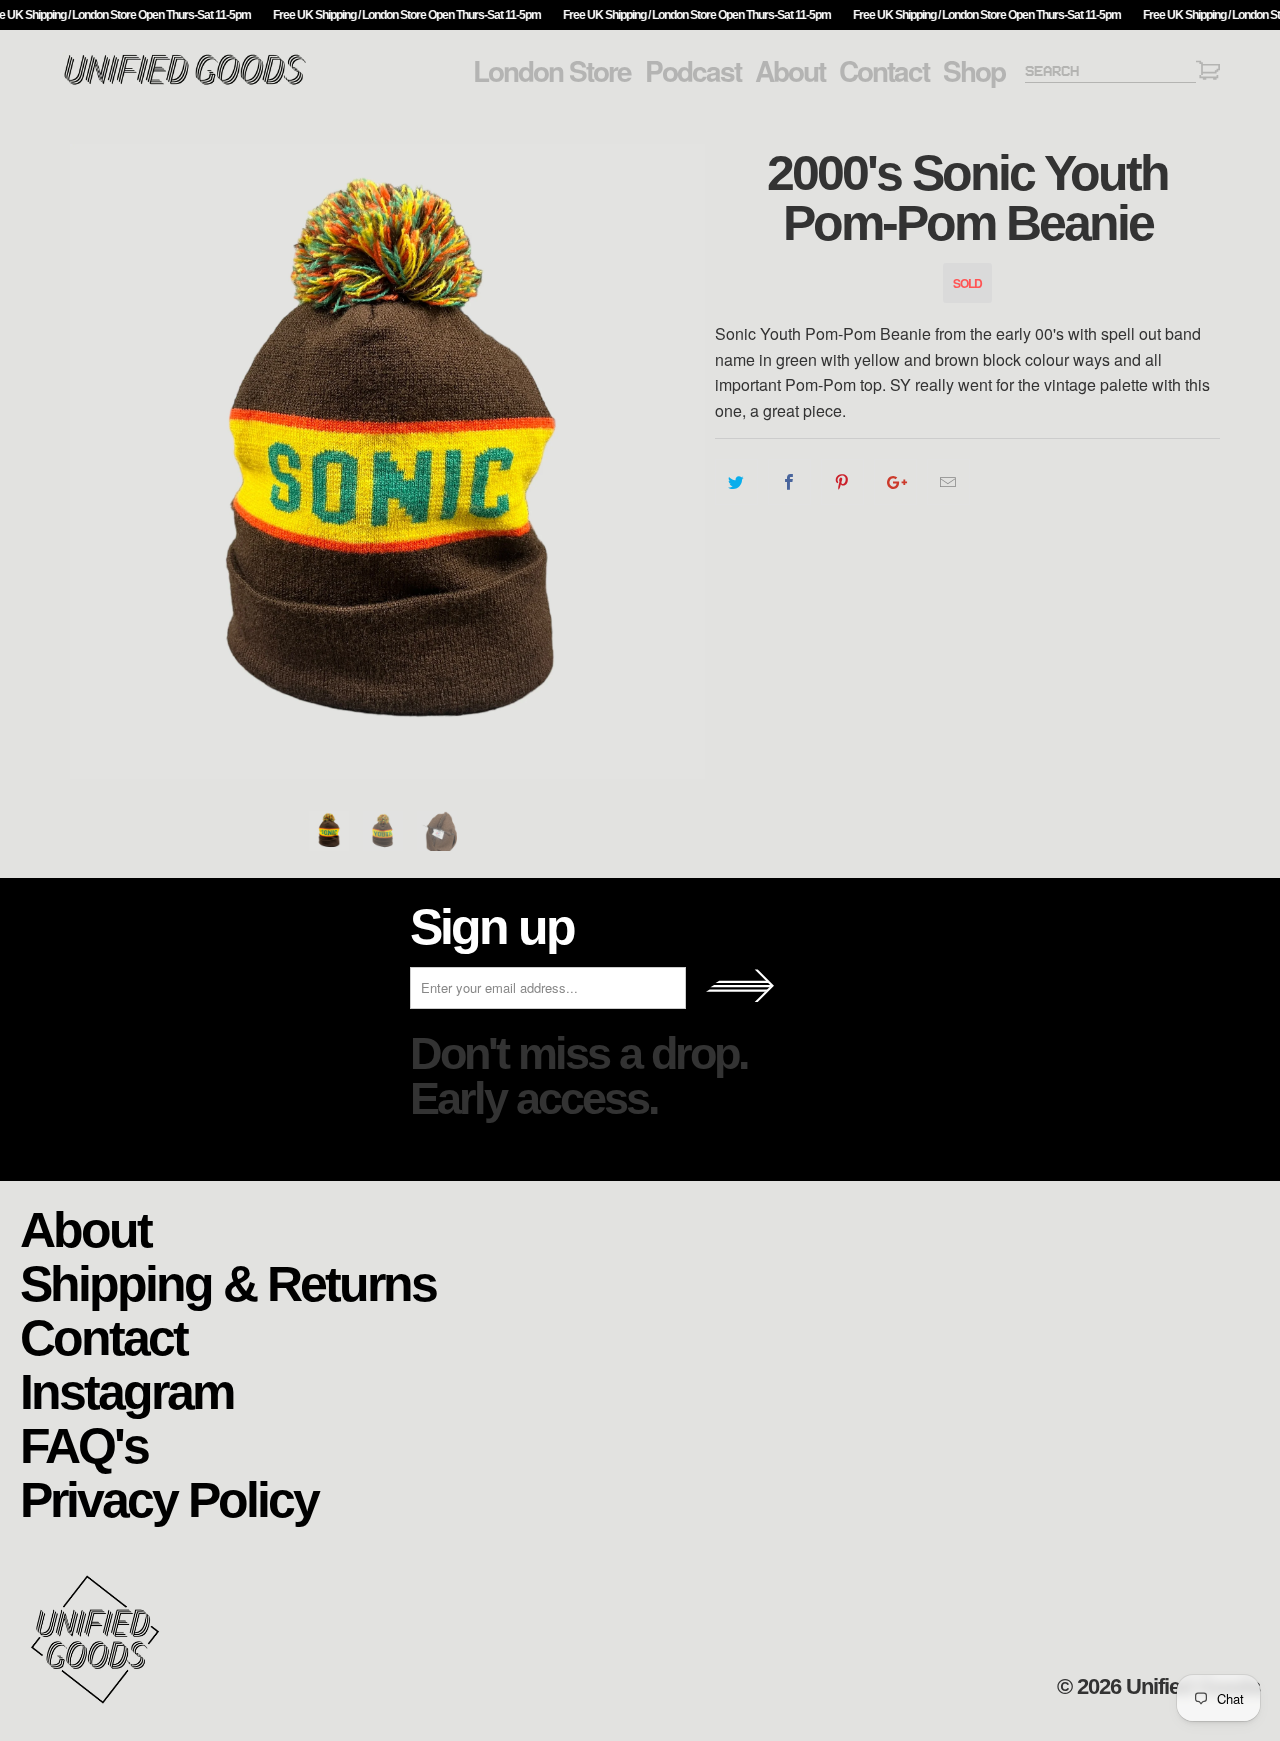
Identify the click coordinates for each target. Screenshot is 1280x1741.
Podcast (693, 71)
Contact (884, 71)
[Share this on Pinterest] (842, 482)
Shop (974, 71)
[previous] (95, 461)
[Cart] (1208, 73)
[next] (680, 461)
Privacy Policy (169, 1498)
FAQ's (84, 1444)
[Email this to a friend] (948, 482)
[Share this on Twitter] (736, 482)
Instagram (126, 1390)
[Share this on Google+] (895, 482)
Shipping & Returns (228, 1282)
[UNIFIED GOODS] (185, 82)
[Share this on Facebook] (789, 482)
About (790, 71)
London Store (552, 71)
